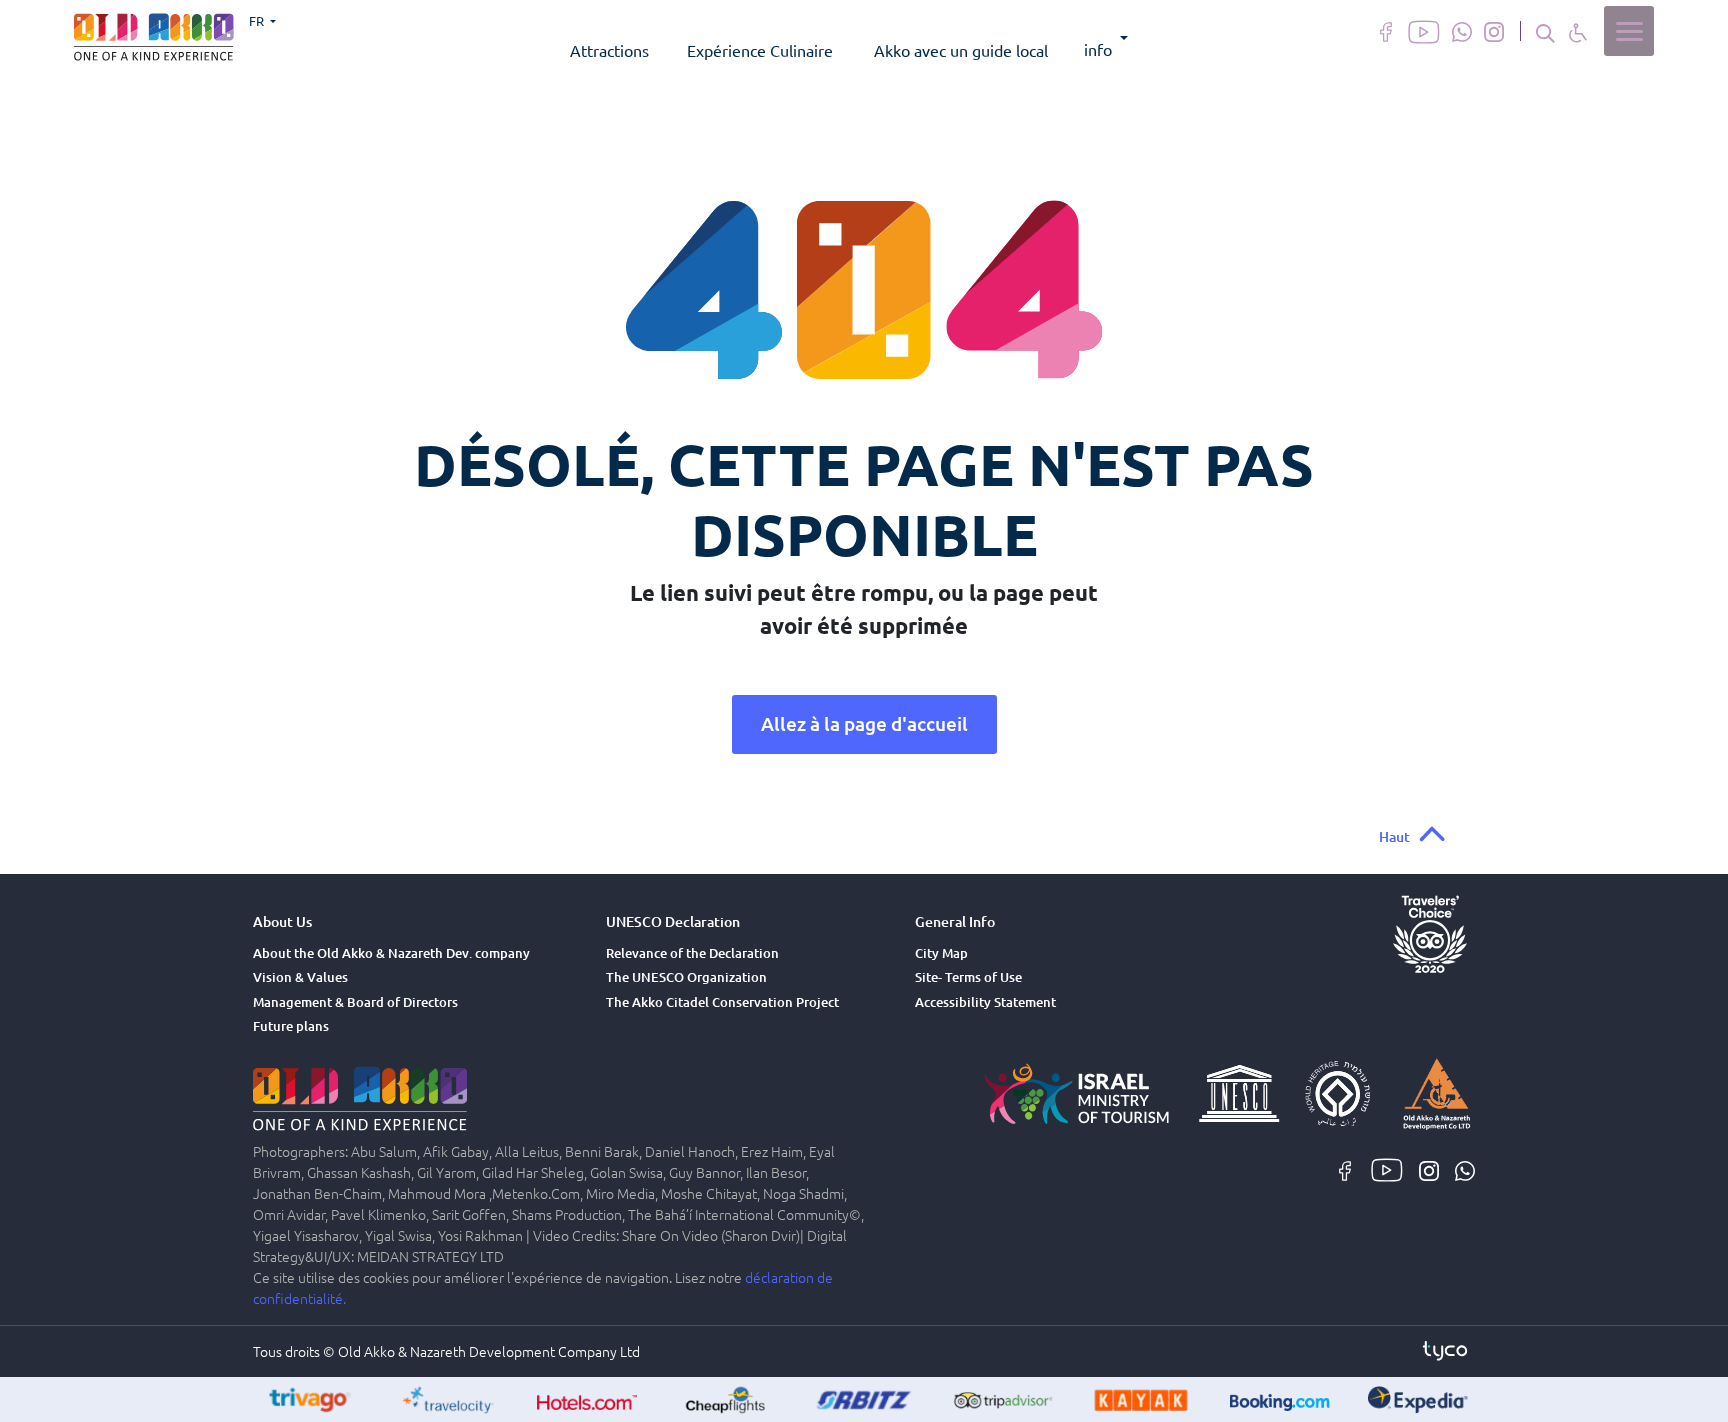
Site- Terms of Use (968, 977)
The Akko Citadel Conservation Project (722, 1002)
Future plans (291, 1026)
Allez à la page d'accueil (864, 723)
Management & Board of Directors (355, 1002)
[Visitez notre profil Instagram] (1494, 30)
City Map (941, 953)
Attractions (609, 50)
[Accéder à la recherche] (1545, 31)
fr (258, 20)
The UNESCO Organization (686, 977)
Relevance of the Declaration (692, 953)
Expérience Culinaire (760, 50)
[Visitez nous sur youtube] (1424, 30)
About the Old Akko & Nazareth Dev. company (391, 953)
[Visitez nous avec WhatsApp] (1462, 30)
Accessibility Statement (985, 1002)
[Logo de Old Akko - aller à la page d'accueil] (154, 34)
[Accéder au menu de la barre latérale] (1629, 31)
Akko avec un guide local (961, 50)
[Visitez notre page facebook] (1386, 30)
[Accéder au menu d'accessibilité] (1578, 31)
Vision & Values (300, 977)
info (1098, 49)
